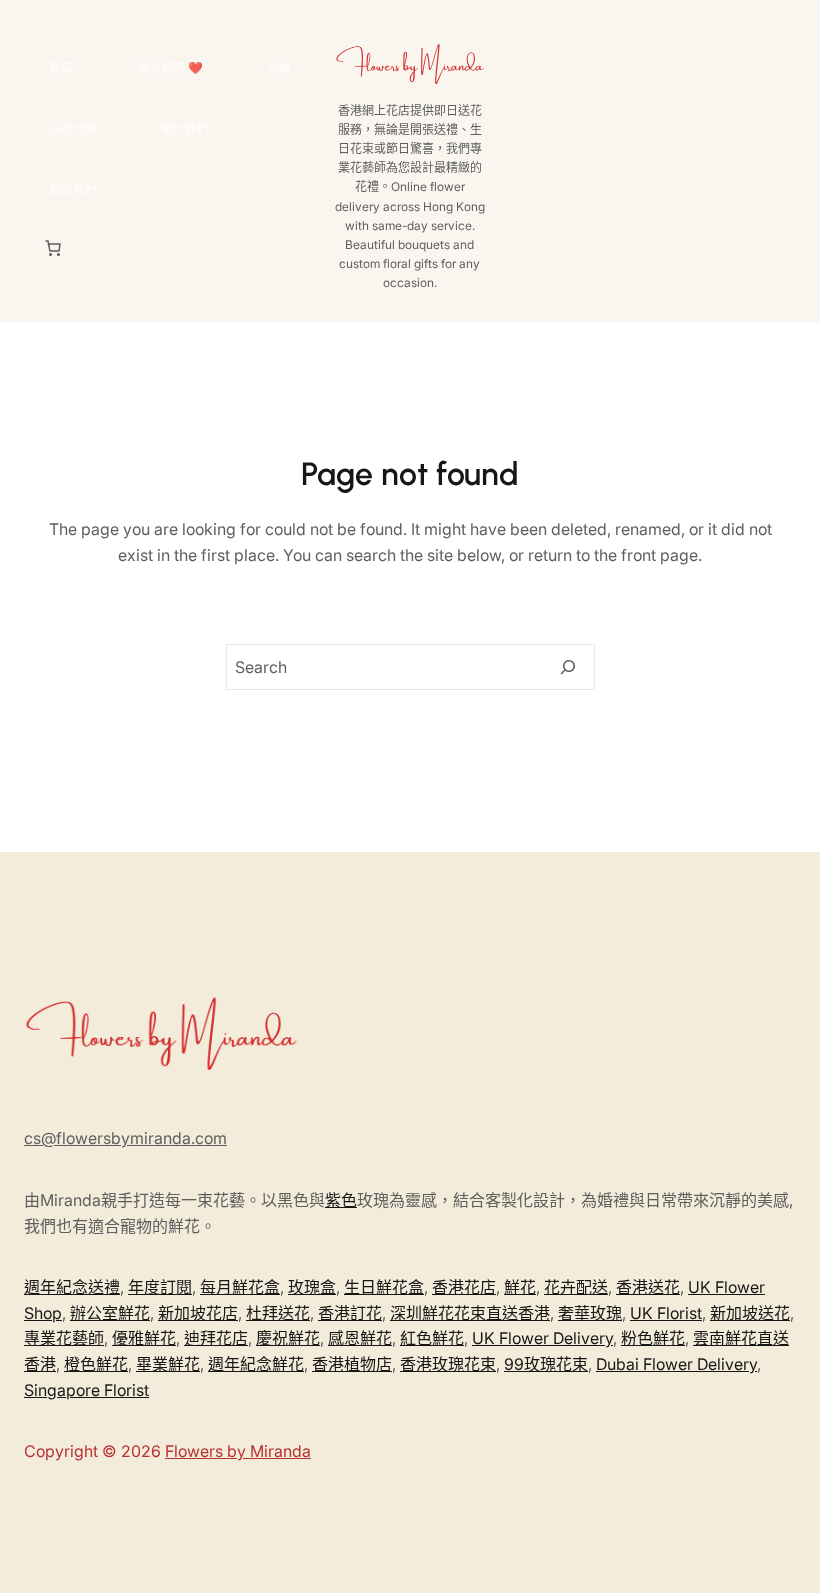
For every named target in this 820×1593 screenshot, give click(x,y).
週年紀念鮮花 (256, 1364)
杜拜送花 (278, 1313)
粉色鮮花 (653, 1338)
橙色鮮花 (96, 1364)
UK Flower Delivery (542, 1338)
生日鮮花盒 (384, 1287)
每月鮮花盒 (240, 1287)
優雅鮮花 (144, 1338)
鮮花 (520, 1287)
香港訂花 (350, 1313)
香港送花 (648, 1287)
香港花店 (464, 1287)
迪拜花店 (216, 1338)
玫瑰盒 (312, 1287)
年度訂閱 (160, 1287)
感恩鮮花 (360, 1338)
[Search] (568, 667)
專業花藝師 (64, 1338)
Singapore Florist (86, 1390)
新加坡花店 (198, 1313)
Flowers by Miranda (238, 1451)
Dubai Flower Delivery (676, 1364)
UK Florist (666, 1313)
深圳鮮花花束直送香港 (470, 1313)
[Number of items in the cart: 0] (53, 248)
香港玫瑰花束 (448, 1364)
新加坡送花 (750, 1313)
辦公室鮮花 (110, 1313)
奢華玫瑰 (590, 1313)
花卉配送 (576, 1287)
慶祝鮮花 (288, 1338)
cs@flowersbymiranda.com (125, 1138)
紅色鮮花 (432, 1338)
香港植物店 (352, 1364)
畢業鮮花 (168, 1364)
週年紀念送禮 (72, 1287)
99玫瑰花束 (546, 1364)
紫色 (341, 1200)
